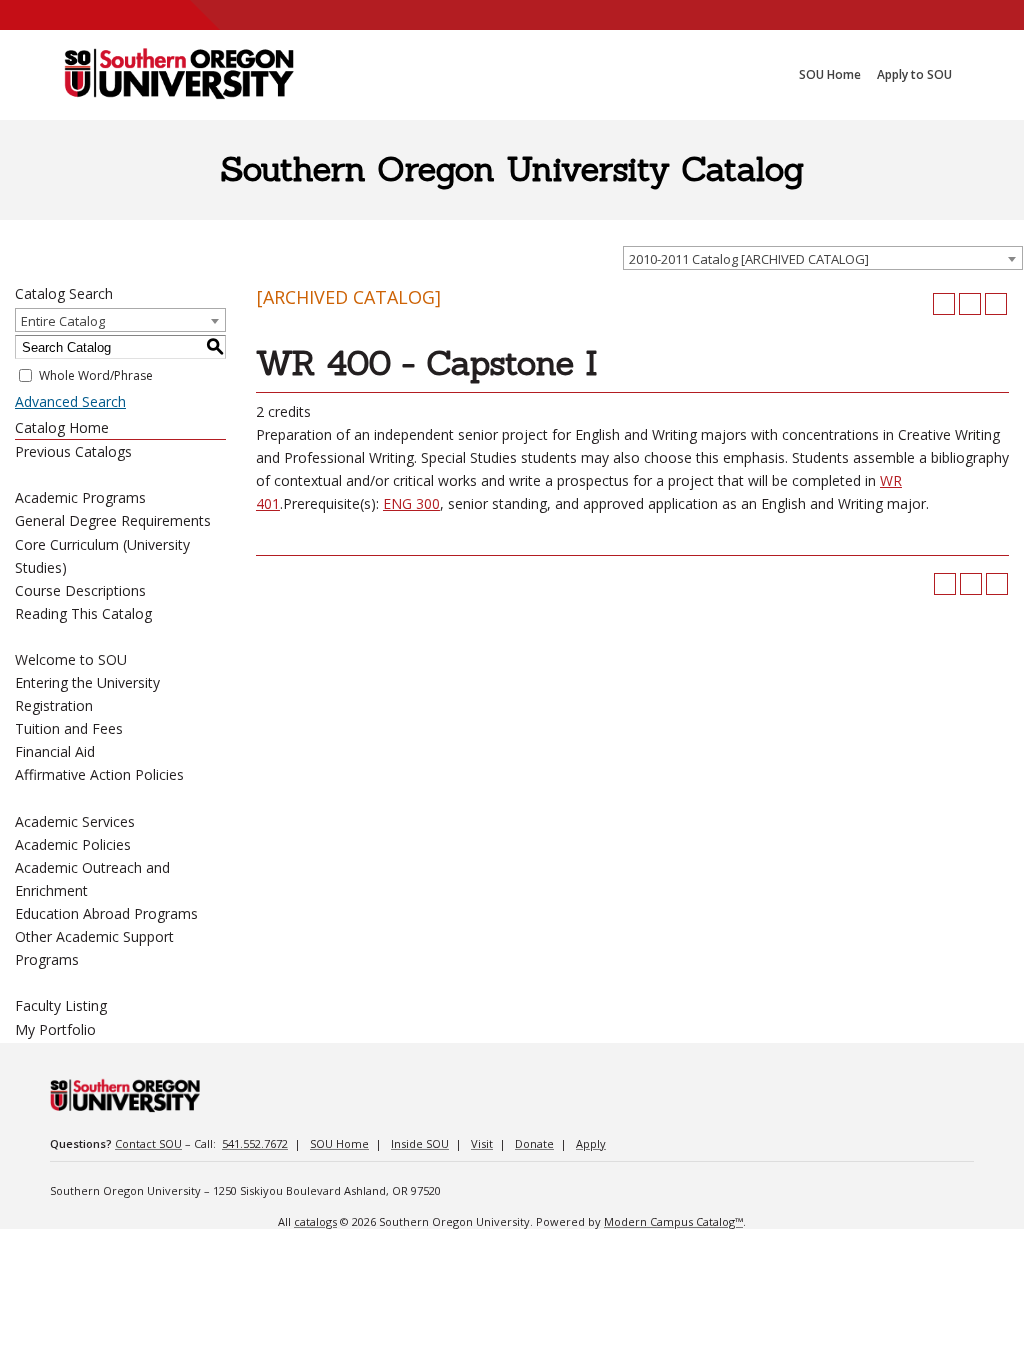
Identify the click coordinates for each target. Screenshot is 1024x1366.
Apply (591, 1143)
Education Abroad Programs (106, 913)
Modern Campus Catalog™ (673, 1221)
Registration (54, 705)
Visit (482, 1143)
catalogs (315, 1221)
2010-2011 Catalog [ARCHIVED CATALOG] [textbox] (749, 259)
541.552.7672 (255, 1143)
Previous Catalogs (73, 451)
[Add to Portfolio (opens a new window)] (944, 304)
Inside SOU (420, 1143)
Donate (534, 1143)
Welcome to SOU (71, 659)
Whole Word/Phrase (96, 375)
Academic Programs (80, 497)
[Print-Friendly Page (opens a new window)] (970, 304)
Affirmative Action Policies (99, 774)
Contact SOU (148, 1143)
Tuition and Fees (69, 728)
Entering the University (87, 682)
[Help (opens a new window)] (996, 304)
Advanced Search (70, 401)
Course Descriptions (80, 590)
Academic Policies (73, 844)
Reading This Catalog (83, 613)
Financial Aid (55, 751)
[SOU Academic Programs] (179, 75)
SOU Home (339, 1143)
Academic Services (75, 821)
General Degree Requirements (113, 520)
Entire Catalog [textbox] (63, 321)
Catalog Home (62, 427)
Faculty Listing (61, 1005)
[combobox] (823, 258)
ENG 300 (411, 503)
